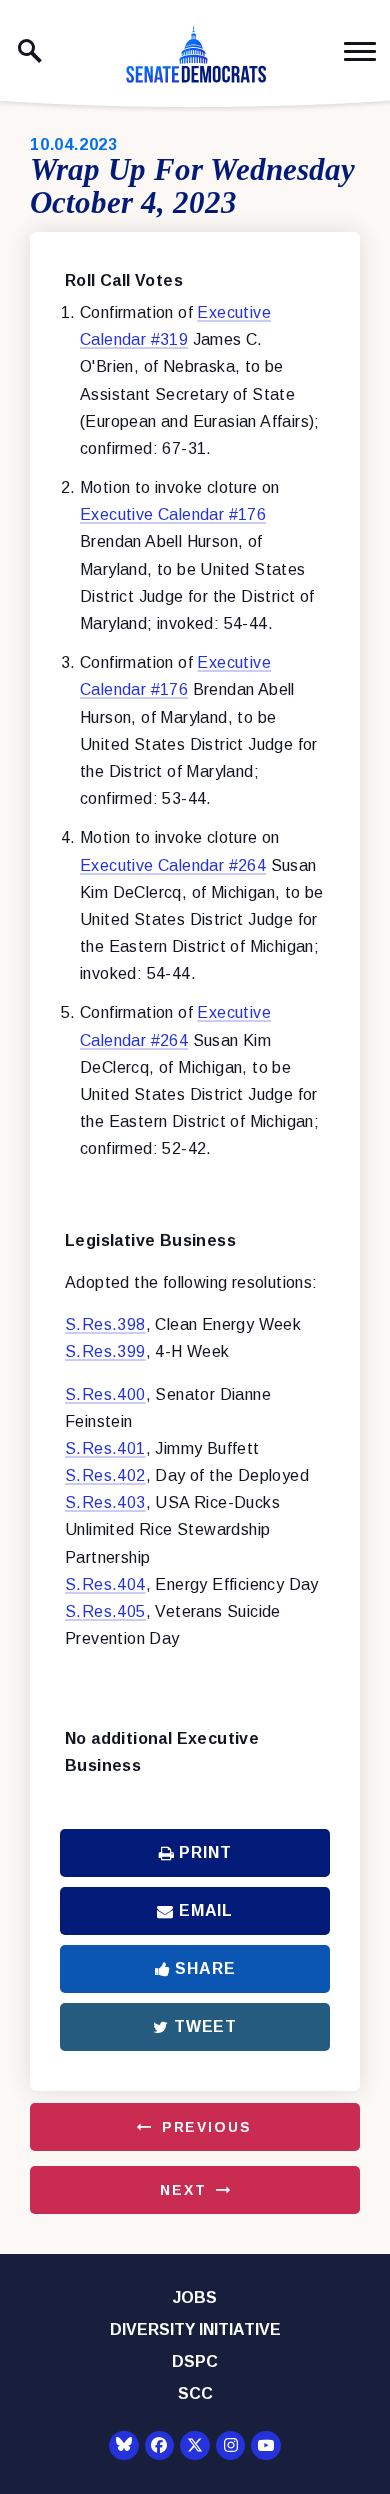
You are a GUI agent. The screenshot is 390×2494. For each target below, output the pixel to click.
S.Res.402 (105, 1475)
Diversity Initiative (195, 2329)
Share (205, 1968)
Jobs (195, 2297)
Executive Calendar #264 (173, 865)
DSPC (195, 2361)
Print (205, 1852)
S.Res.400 (105, 1394)
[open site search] (30, 51)
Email (206, 1910)
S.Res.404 (105, 1584)
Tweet (205, 2026)
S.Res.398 (105, 1324)
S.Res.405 (105, 1611)
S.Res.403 (105, 1502)
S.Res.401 (105, 1448)
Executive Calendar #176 (173, 514)
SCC (195, 2393)
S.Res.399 (105, 1351)
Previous (207, 2127)
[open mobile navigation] (360, 51)
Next (183, 2190)
